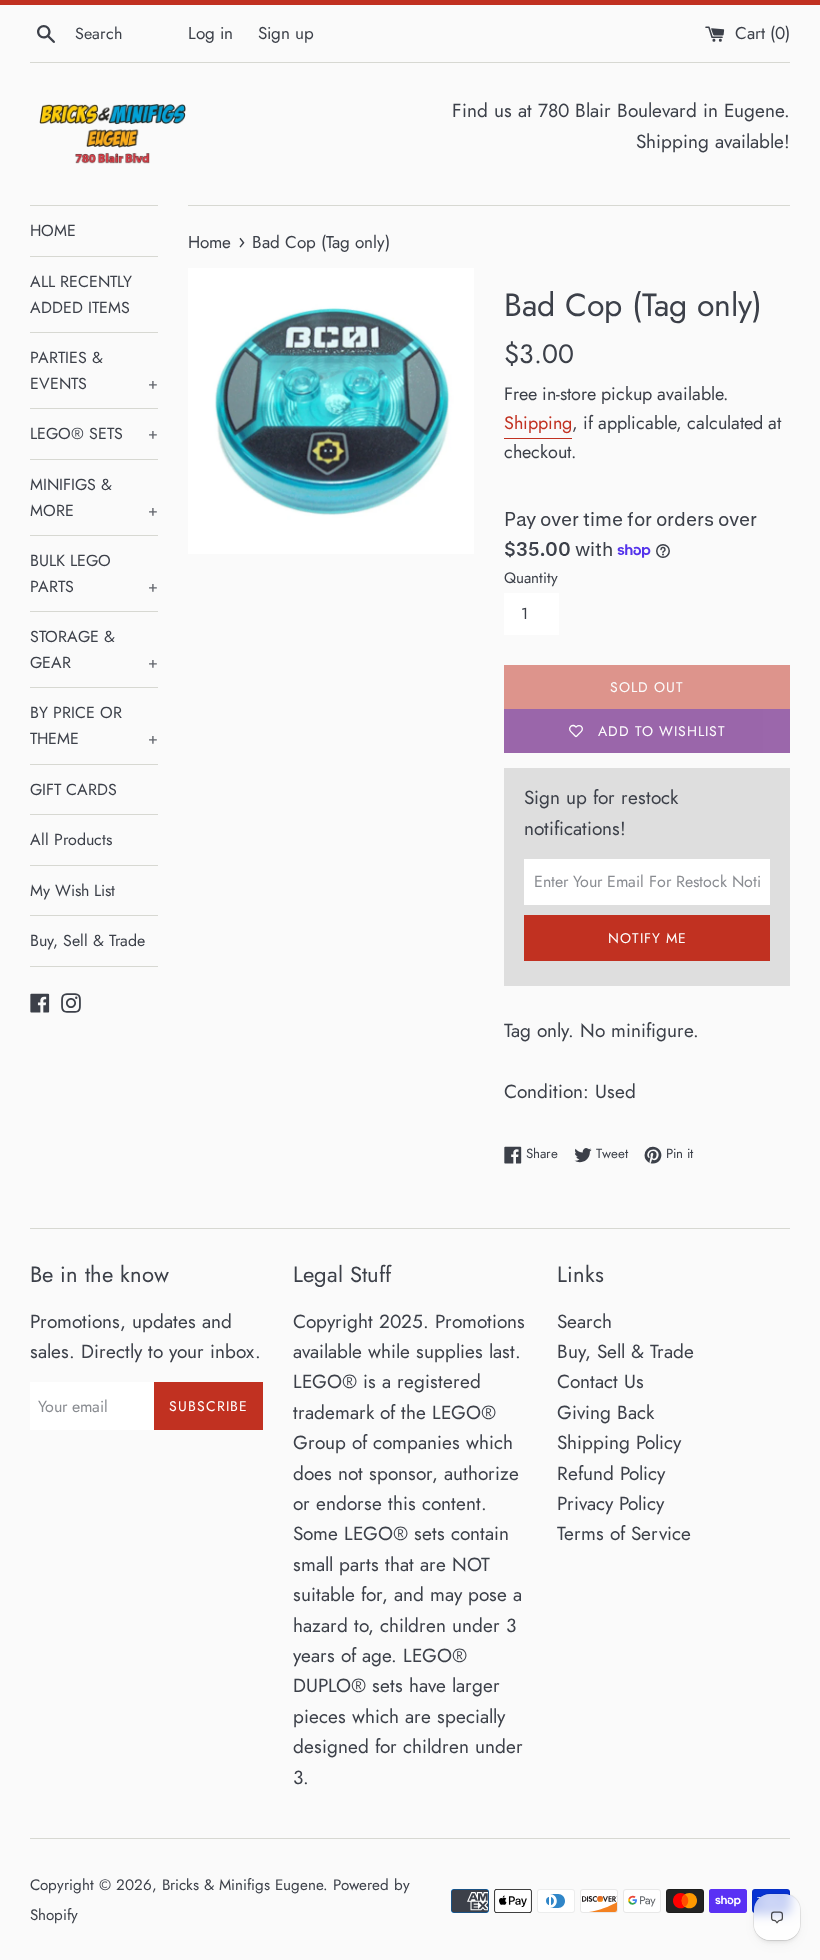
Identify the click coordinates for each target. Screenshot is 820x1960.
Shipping (538, 423)
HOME (53, 230)
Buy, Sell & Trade (87, 940)
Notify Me (647, 938)
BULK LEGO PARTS (94, 573)
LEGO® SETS (94, 433)
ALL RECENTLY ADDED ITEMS (81, 294)
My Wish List (72, 890)
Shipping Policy (619, 1442)
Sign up (286, 33)
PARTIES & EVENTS (94, 370)
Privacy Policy (610, 1503)
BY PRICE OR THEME (94, 725)
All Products (71, 839)
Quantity (531, 578)
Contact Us (600, 1381)
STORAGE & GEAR (94, 649)
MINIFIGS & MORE (94, 497)
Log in (210, 33)
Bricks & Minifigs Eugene (242, 1885)
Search (584, 1321)
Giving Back (605, 1412)
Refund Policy (611, 1473)
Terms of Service (624, 1533)
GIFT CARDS (73, 789)
